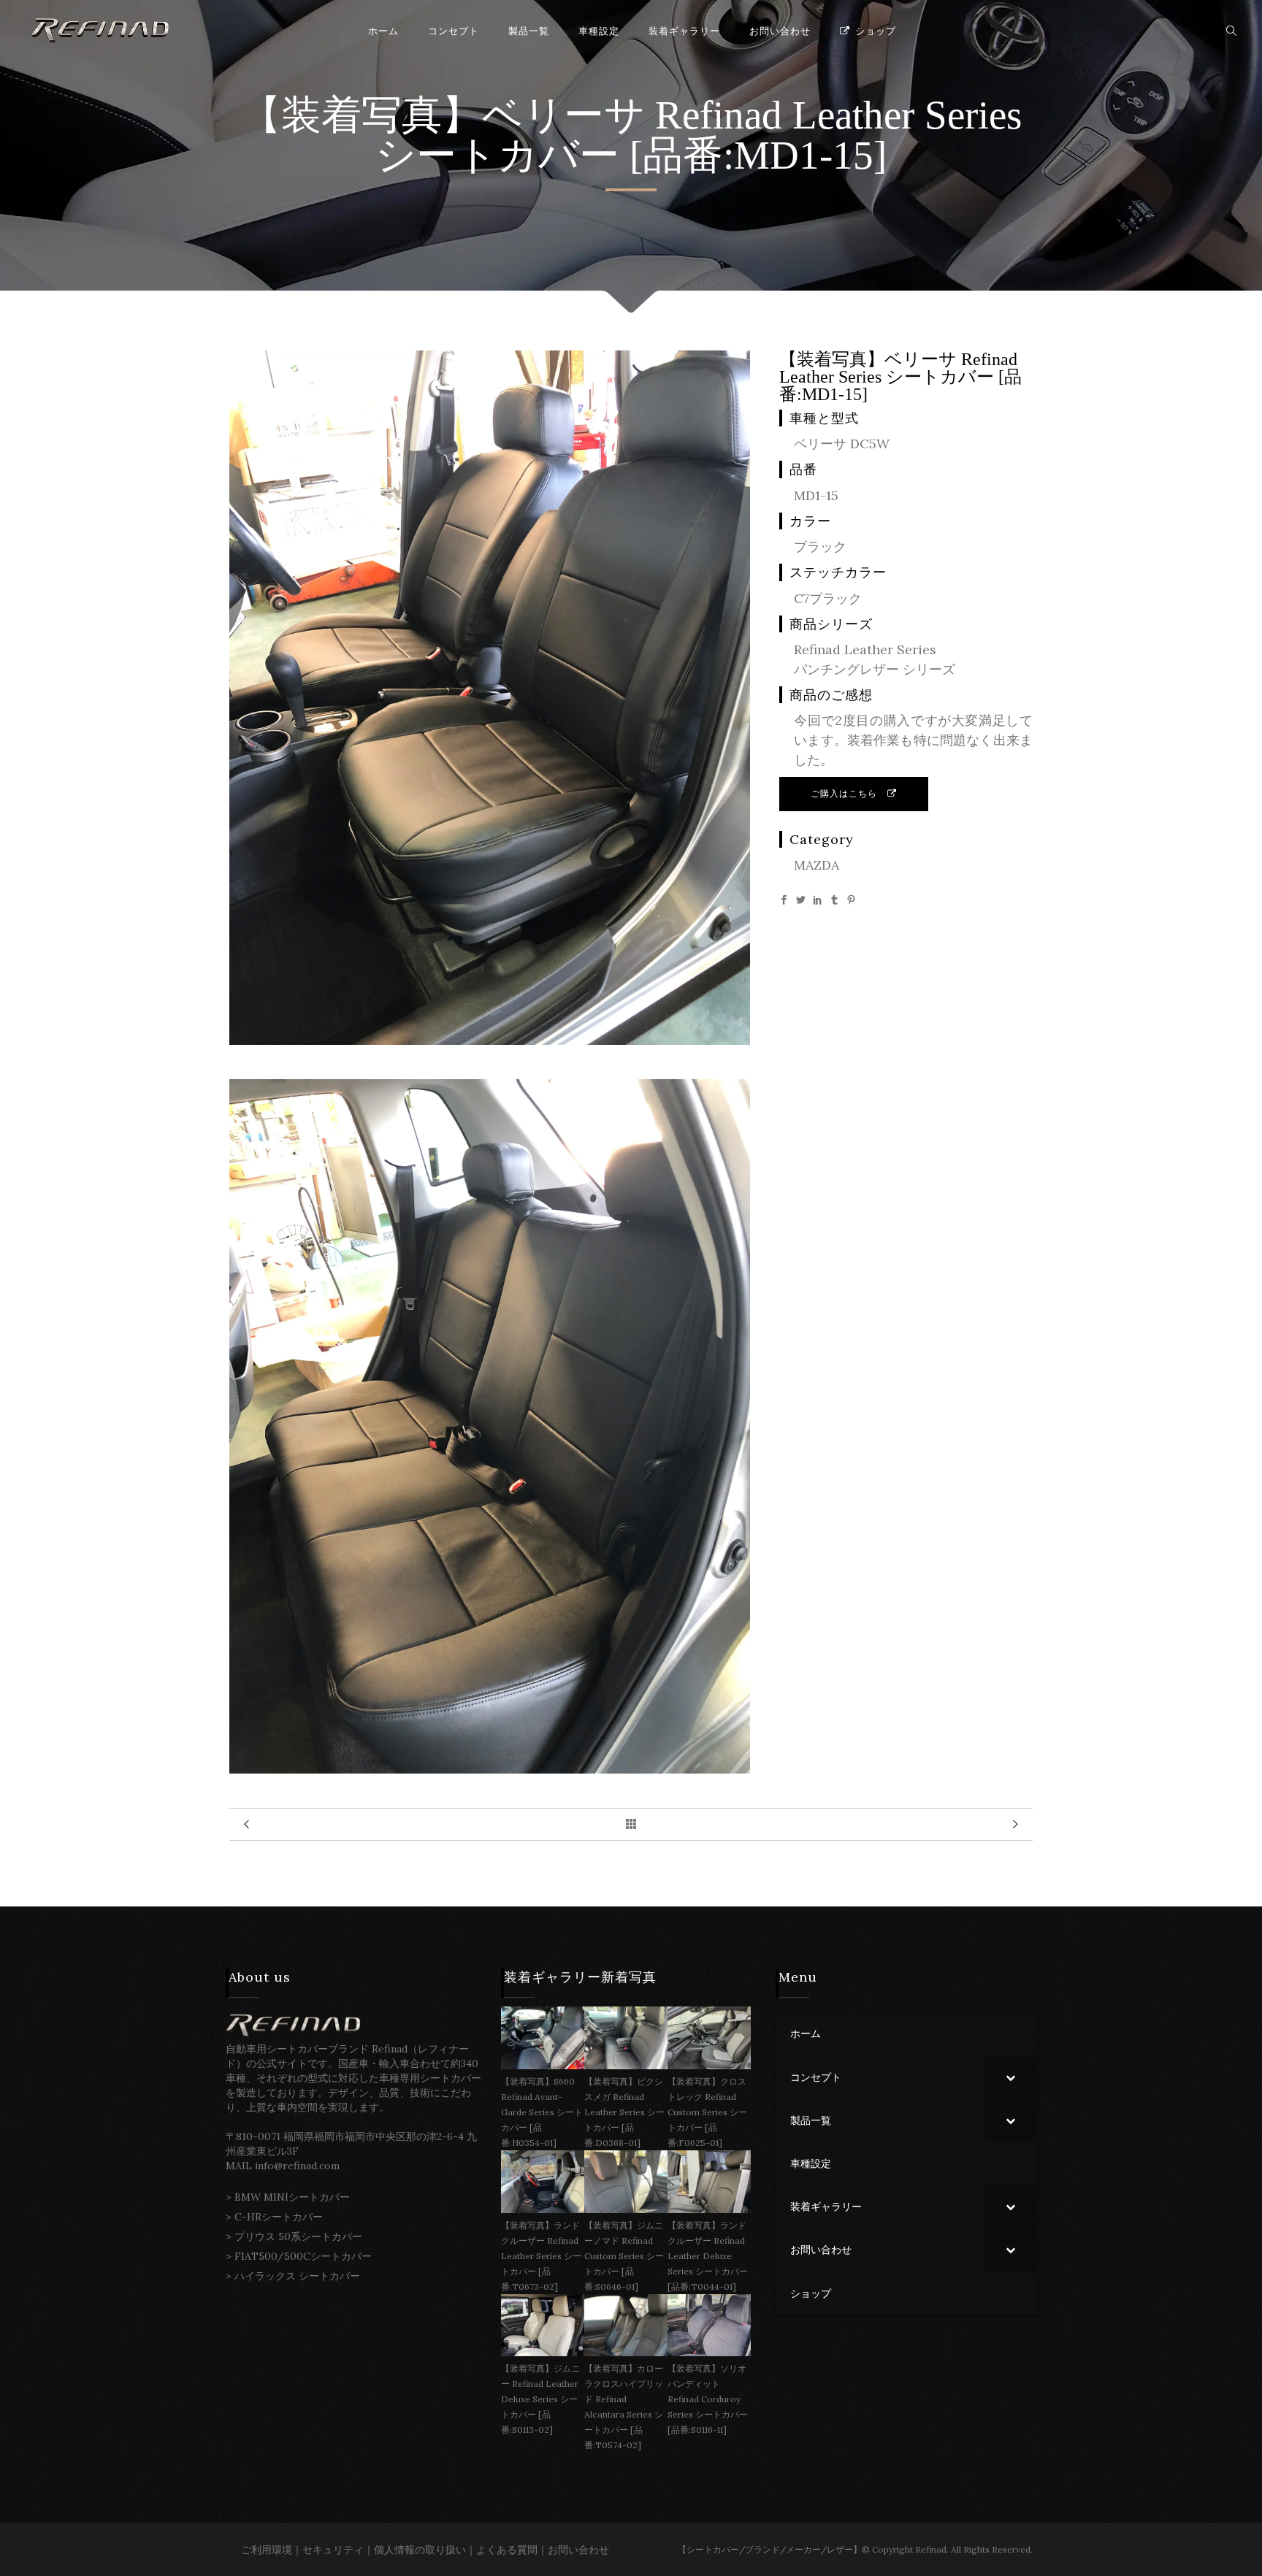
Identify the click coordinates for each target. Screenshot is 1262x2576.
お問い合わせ (578, 2550)
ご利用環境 (267, 2550)
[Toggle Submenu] (1011, 2077)
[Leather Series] (490, 1040)
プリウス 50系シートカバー (298, 2236)
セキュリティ (333, 2550)
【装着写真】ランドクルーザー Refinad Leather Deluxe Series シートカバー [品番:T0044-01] (708, 2256)
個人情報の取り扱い (420, 2550)
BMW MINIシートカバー (292, 2197)
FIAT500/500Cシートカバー (303, 2256)
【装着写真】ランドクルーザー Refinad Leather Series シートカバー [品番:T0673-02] (541, 2256)
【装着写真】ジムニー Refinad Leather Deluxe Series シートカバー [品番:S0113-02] (540, 2399)
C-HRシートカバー (279, 2217)
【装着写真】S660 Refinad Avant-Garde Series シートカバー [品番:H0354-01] (542, 2112)
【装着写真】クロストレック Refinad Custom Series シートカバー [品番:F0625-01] (707, 2112)
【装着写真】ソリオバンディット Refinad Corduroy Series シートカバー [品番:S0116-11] (708, 2399)
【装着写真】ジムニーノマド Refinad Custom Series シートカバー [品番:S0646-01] (624, 2256)
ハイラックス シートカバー (297, 2276)
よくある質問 (507, 2550)
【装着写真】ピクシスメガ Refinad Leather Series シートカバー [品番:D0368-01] (624, 2112)
